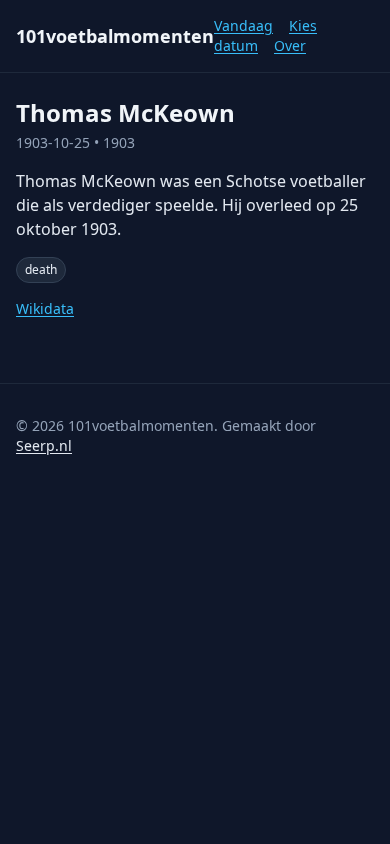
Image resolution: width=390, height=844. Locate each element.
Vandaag (243, 25)
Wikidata (45, 308)
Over (290, 45)
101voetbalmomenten (115, 36)
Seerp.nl (44, 445)
